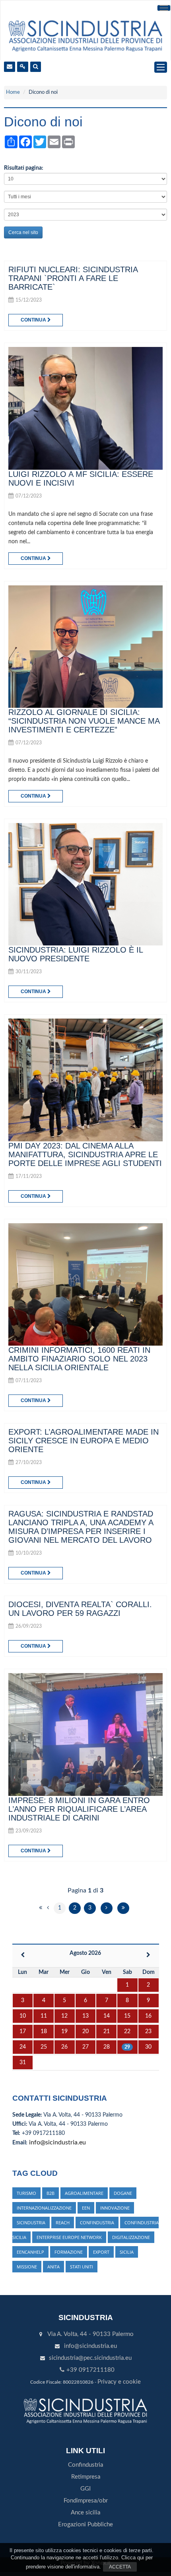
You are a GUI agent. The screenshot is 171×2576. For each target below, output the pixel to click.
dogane (123, 2193)
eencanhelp (30, 2252)
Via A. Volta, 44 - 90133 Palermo (90, 2334)
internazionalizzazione (44, 2208)
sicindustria (31, 2223)
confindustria (97, 2223)
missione (27, 2267)
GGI (85, 2489)
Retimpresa (86, 2477)
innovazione (115, 2208)
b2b (51, 2193)
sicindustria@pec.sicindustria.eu (90, 2358)
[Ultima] (123, 1908)
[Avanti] (107, 1908)
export (101, 2252)
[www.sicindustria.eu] (85, 35)
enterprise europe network (69, 2237)
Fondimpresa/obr (86, 2501)
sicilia (127, 2252)
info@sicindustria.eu (57, 2142)
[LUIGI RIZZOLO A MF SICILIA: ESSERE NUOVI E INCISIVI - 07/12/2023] (85, 408)
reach (63, 2223)
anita (53, 2267)
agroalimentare (84, 2193)
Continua (34, 320)
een (86, 2208)
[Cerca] (36, 67)
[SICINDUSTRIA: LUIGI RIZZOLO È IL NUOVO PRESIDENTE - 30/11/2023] (85, 884)
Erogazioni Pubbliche (85, 2525)
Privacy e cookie (119, 2382)
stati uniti (82, 2267)
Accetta (120, 2567)
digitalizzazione (131, 2237)
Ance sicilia (85, 2513)
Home (13, 92)
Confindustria (85, 2465)
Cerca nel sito (23, 232)
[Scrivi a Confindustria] (10, 67)
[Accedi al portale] (23, 67)
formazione (69, 2252)
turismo (26, 2193)
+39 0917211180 (90, 2370)
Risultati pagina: (24, 168)
